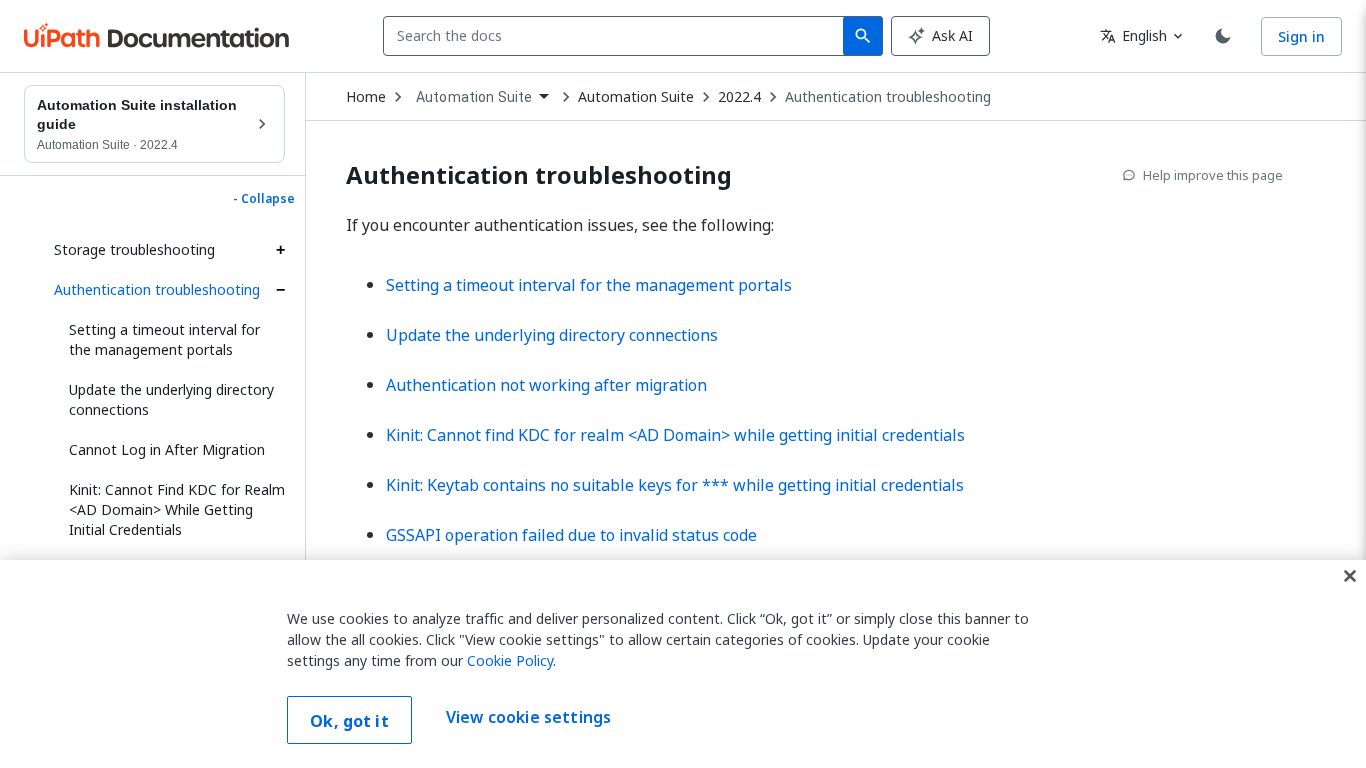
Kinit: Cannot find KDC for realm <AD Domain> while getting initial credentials (675, 435)
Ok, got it (349, 721)
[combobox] (617, 36)
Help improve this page (1213, 175)
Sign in (1301, 36)
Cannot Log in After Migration (167, 449)
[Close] (1350, 576)
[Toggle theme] (1223, 36)
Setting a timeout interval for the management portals (164, 339)
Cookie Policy (510, 660)
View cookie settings (528, 718)
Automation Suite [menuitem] (474, 97)
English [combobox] (1133, 35)
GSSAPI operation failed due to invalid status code (571, 535)
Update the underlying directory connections (171, 399)
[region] (683, 664)
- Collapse (264, 199)
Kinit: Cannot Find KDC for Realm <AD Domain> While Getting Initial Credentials (177, 509)
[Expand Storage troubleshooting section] (280, 250)
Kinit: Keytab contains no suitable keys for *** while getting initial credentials (675, 485)
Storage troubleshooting (134, 249)
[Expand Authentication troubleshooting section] (280, 290)
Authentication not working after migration (546, 385)
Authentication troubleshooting (157, 289)
